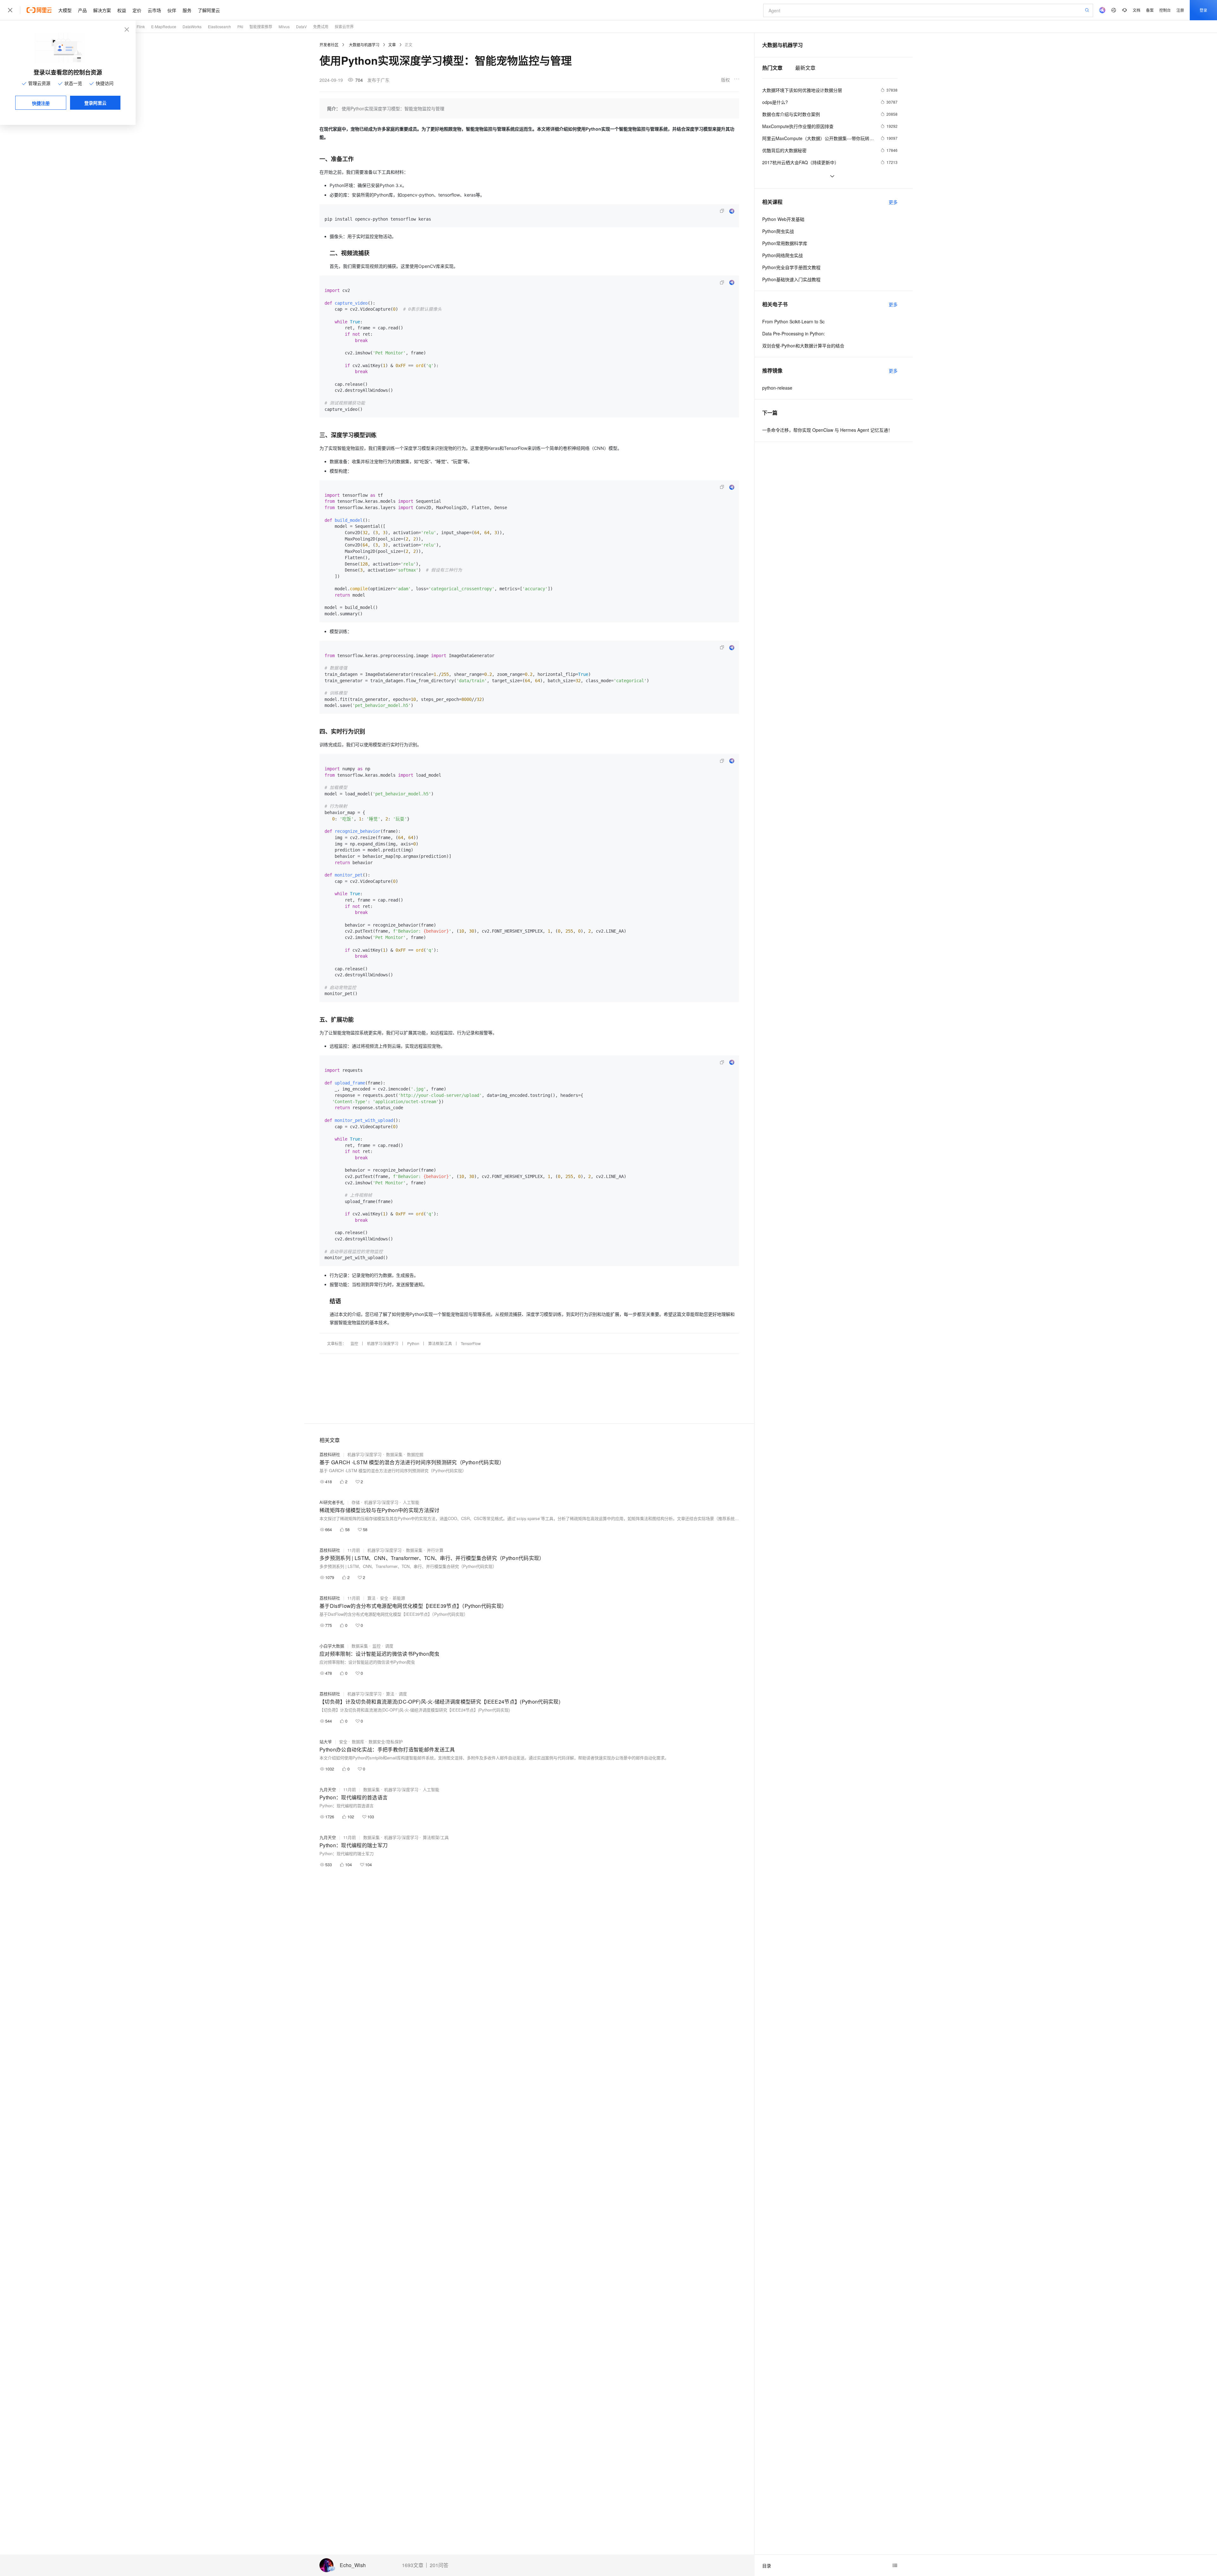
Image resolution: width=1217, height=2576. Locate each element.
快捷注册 (41, 103)
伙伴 (172, 10)
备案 (1150, 10)
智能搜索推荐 (261, 26)
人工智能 (411, 1502)
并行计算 (435, 1550)
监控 (354, 1343)
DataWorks (192, 26)
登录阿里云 (95, 103)
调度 (389, 1646)
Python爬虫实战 (778, 231)
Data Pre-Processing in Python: (794, 333)
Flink (141, 26)
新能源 (399, 1598)
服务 (187, 10)
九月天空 (328, 1789)
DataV (301, 26)
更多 (893, 202)
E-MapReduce (164, 26)
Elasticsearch (219, 26)
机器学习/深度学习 (383, 1343)
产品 (82, 10)
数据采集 (394, 1454)
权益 (122, 10)
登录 (1203, 10)
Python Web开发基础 (783, 219)
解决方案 (102, 10)
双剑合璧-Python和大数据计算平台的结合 (803, 346)
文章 (392, 45)
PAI (240, 26)
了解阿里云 (209, 10)
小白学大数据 (332, 1646)
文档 (1137, 10)
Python (413, 1343)
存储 (356, 1502)
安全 (384, 1598)
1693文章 (413, 2565)
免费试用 (321, 26)
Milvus (284, 26)
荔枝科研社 (330, 1454)
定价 (137, 10)
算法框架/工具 (440, 1343)
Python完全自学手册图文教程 (791, 267)
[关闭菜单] (10, 10)
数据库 (358, 1741)
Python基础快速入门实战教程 (791, 279)
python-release (777, 388)
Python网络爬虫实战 (782, 255)
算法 (371, 1598)
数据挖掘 (415, 1454)
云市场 (154, 10)
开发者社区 (329, 45)
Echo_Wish (353, 2565)
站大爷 (326, 1741)
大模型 (65, 10)
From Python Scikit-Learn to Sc (793, 321)
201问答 (439, 2565)
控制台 (1165, 10)
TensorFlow (471, 1343)
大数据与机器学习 (364, 45)
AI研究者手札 (332, 1502)
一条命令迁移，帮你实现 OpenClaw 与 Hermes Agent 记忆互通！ (827, 430)
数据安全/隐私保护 (386, 1741)
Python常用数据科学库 (785, 243)
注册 (1180, 10)
